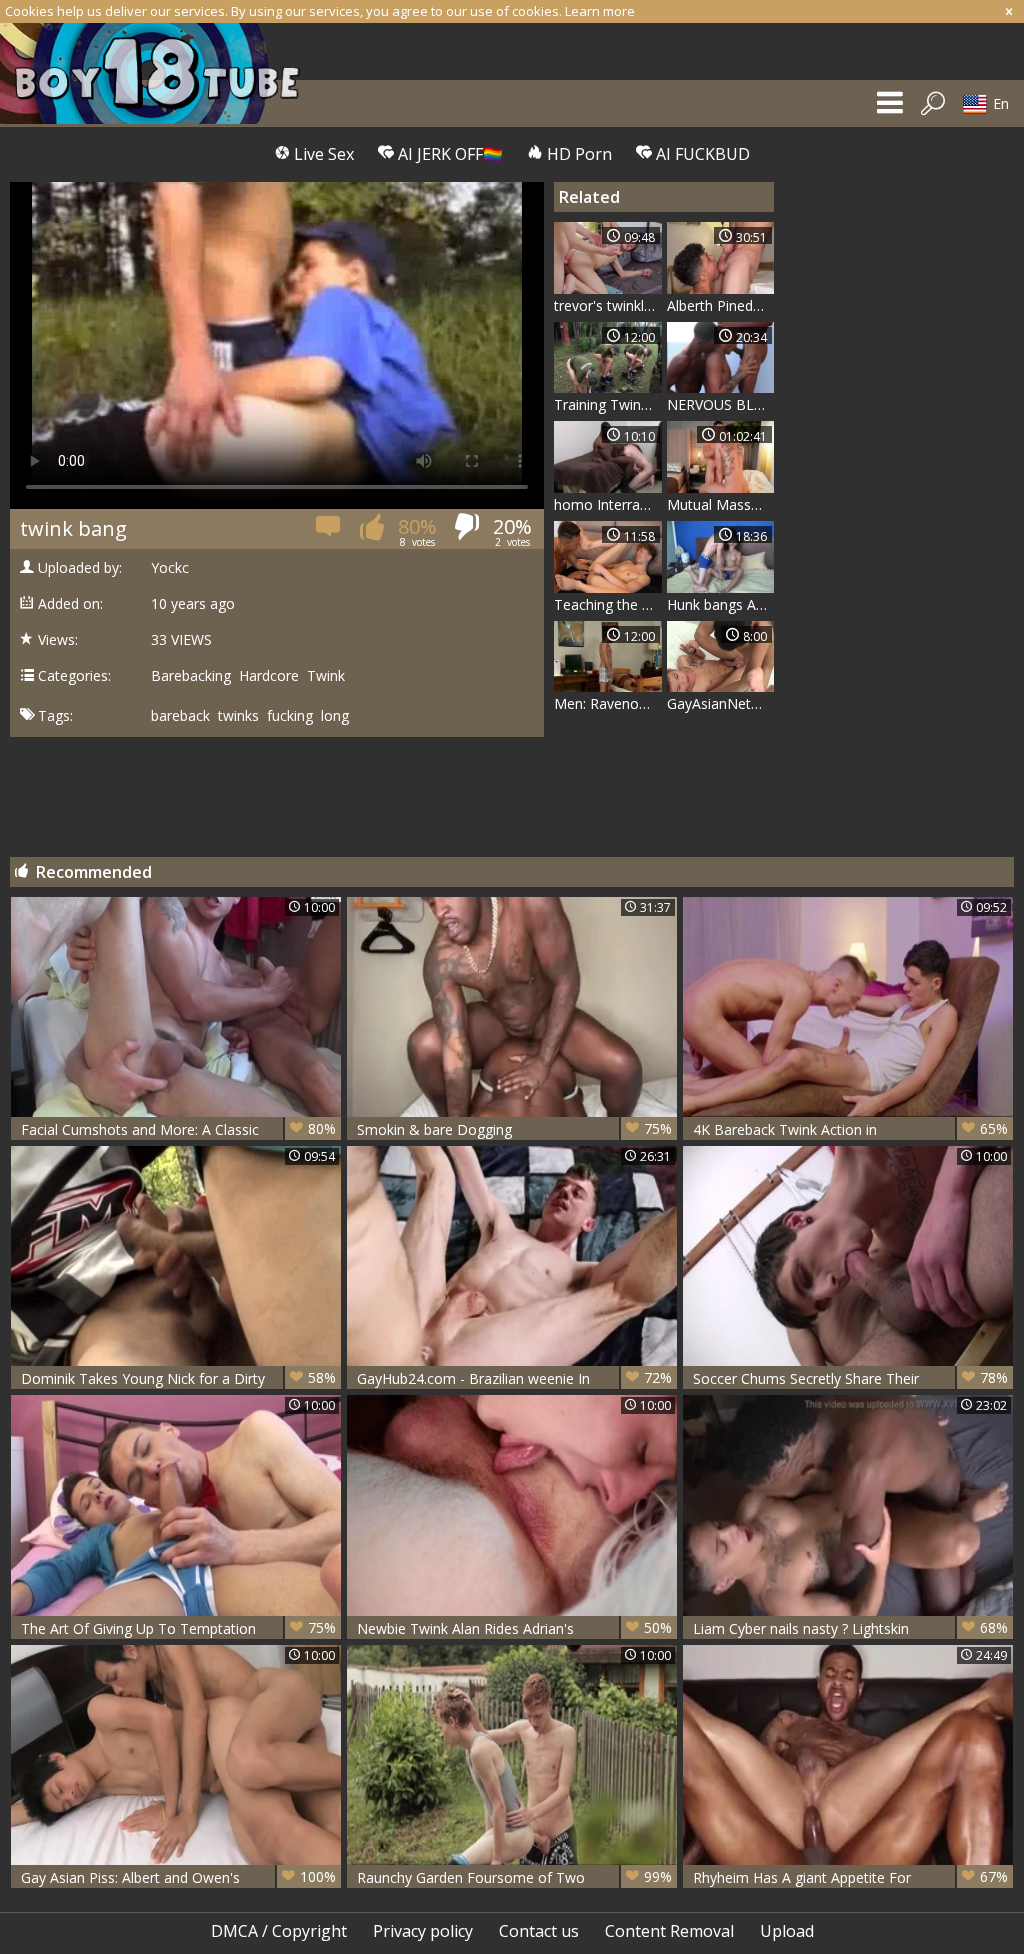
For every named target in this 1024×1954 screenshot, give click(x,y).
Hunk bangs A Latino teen (721, 604)
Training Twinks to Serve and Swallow (608, 404)
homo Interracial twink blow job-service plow (608, 504)
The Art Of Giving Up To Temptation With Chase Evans (178, 1628)
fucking (290, 716)
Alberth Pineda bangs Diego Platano (721, 305)
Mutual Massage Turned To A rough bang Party (721, 504)
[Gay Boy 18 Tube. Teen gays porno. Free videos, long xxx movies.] (160, 73)
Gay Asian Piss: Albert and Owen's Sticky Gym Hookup (178, 1877)
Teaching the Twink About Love (608, 604)
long (335, 716)
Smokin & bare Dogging (514, 1129)
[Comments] (329, 532)
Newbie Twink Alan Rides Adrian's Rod (514, 1628)
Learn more (600, 11)
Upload (787, 1931)
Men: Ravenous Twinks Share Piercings (608, 703)
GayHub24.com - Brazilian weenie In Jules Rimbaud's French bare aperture (514, 1378)
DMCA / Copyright (279, 1931)
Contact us (539, 1931)
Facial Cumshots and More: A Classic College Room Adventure (178, 1129)
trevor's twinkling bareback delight (608, 305)
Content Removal (669, 1931)
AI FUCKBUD (701, 154)
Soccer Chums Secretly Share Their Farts (850, 1378)
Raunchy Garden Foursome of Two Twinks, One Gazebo (514, 1877)
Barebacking (191, 676)
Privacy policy (423, 1931)
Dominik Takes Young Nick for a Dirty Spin (178, 1378)
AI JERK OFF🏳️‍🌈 (448, 154)
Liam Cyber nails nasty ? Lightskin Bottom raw (850, 1628)
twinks (238, 716)
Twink (326, 676)
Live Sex (322, 154)
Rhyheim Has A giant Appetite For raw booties (850, 1877)
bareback (180, 716)
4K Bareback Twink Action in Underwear (850, 1129)
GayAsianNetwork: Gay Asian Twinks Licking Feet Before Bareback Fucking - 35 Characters (721, 703)
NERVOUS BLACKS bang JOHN (721, 404)
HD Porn (577, 154)
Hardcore (269, 676)
